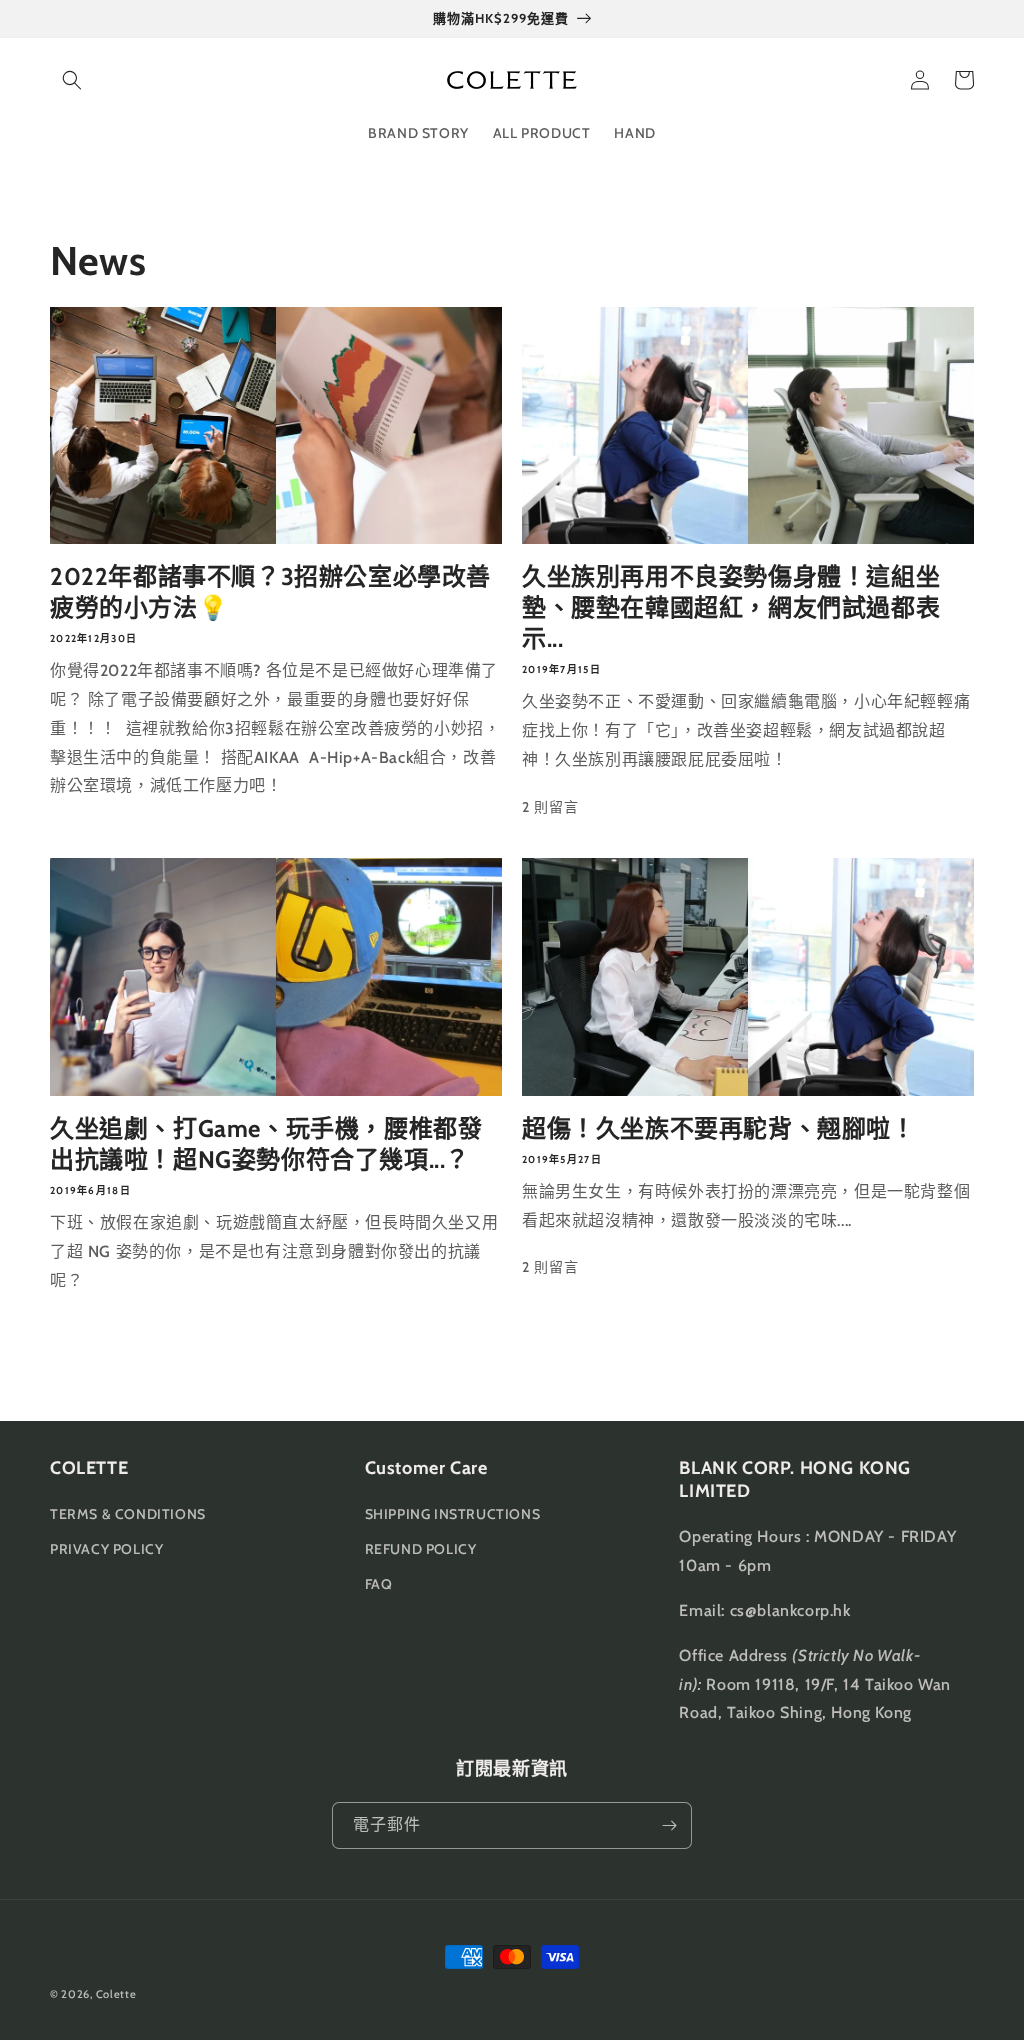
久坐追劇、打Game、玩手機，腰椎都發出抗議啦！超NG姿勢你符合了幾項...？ (266, 1144)
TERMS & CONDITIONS (128, 1514)
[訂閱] (669, 1825)
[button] (72, 80)
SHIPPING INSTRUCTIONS (453, 1514)
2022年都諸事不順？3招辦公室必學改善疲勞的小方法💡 (270, 592)
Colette (116, 1994)
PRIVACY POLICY (106, 1549)
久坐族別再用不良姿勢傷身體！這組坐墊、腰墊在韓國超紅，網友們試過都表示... (731, 607)
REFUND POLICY (421, 1549)
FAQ (379, 1584)
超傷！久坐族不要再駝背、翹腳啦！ (719, 1128)
